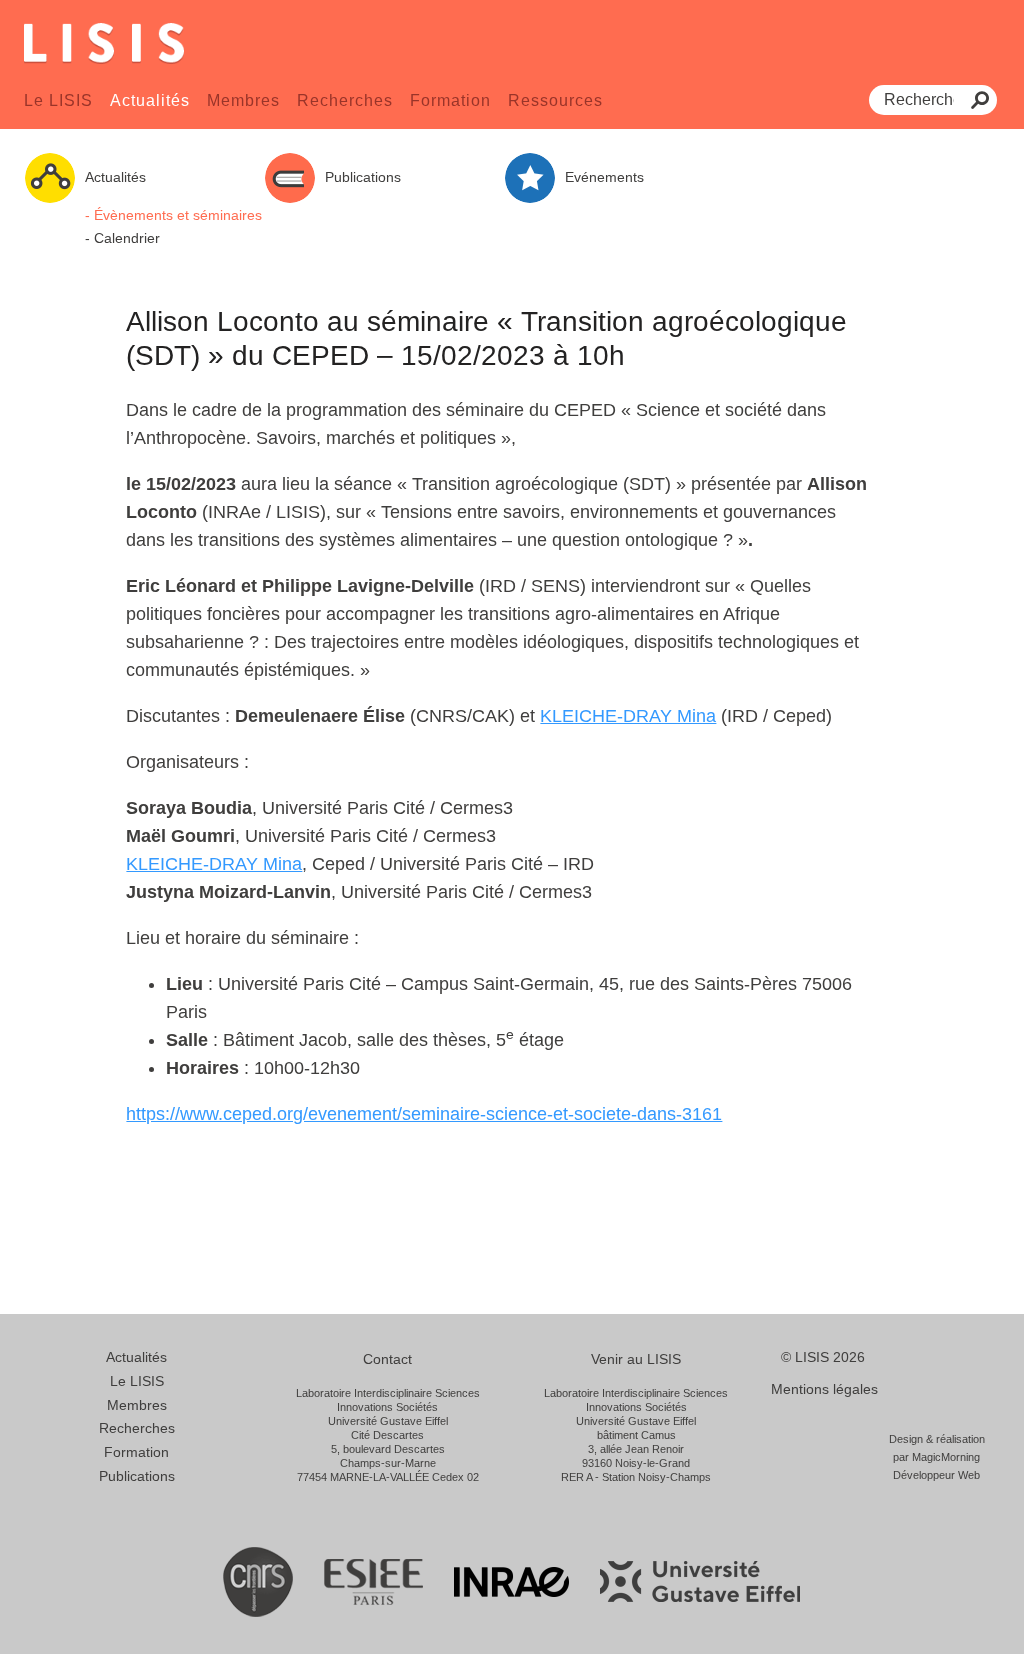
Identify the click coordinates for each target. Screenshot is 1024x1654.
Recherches (345, 100)
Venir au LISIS (636, 1359)
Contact (387, 1359)
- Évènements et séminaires (173, 215)
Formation (450, 100)
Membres (243, 100)
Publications (137, 1476)
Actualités (150, 100)
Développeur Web (936, 1475)
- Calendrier (122, 238)
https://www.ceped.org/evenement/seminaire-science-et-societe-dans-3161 (424, 1114)
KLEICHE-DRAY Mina (628, 716)
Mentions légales (824, 1389)
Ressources (555, 100)
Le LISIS (58, 100)
